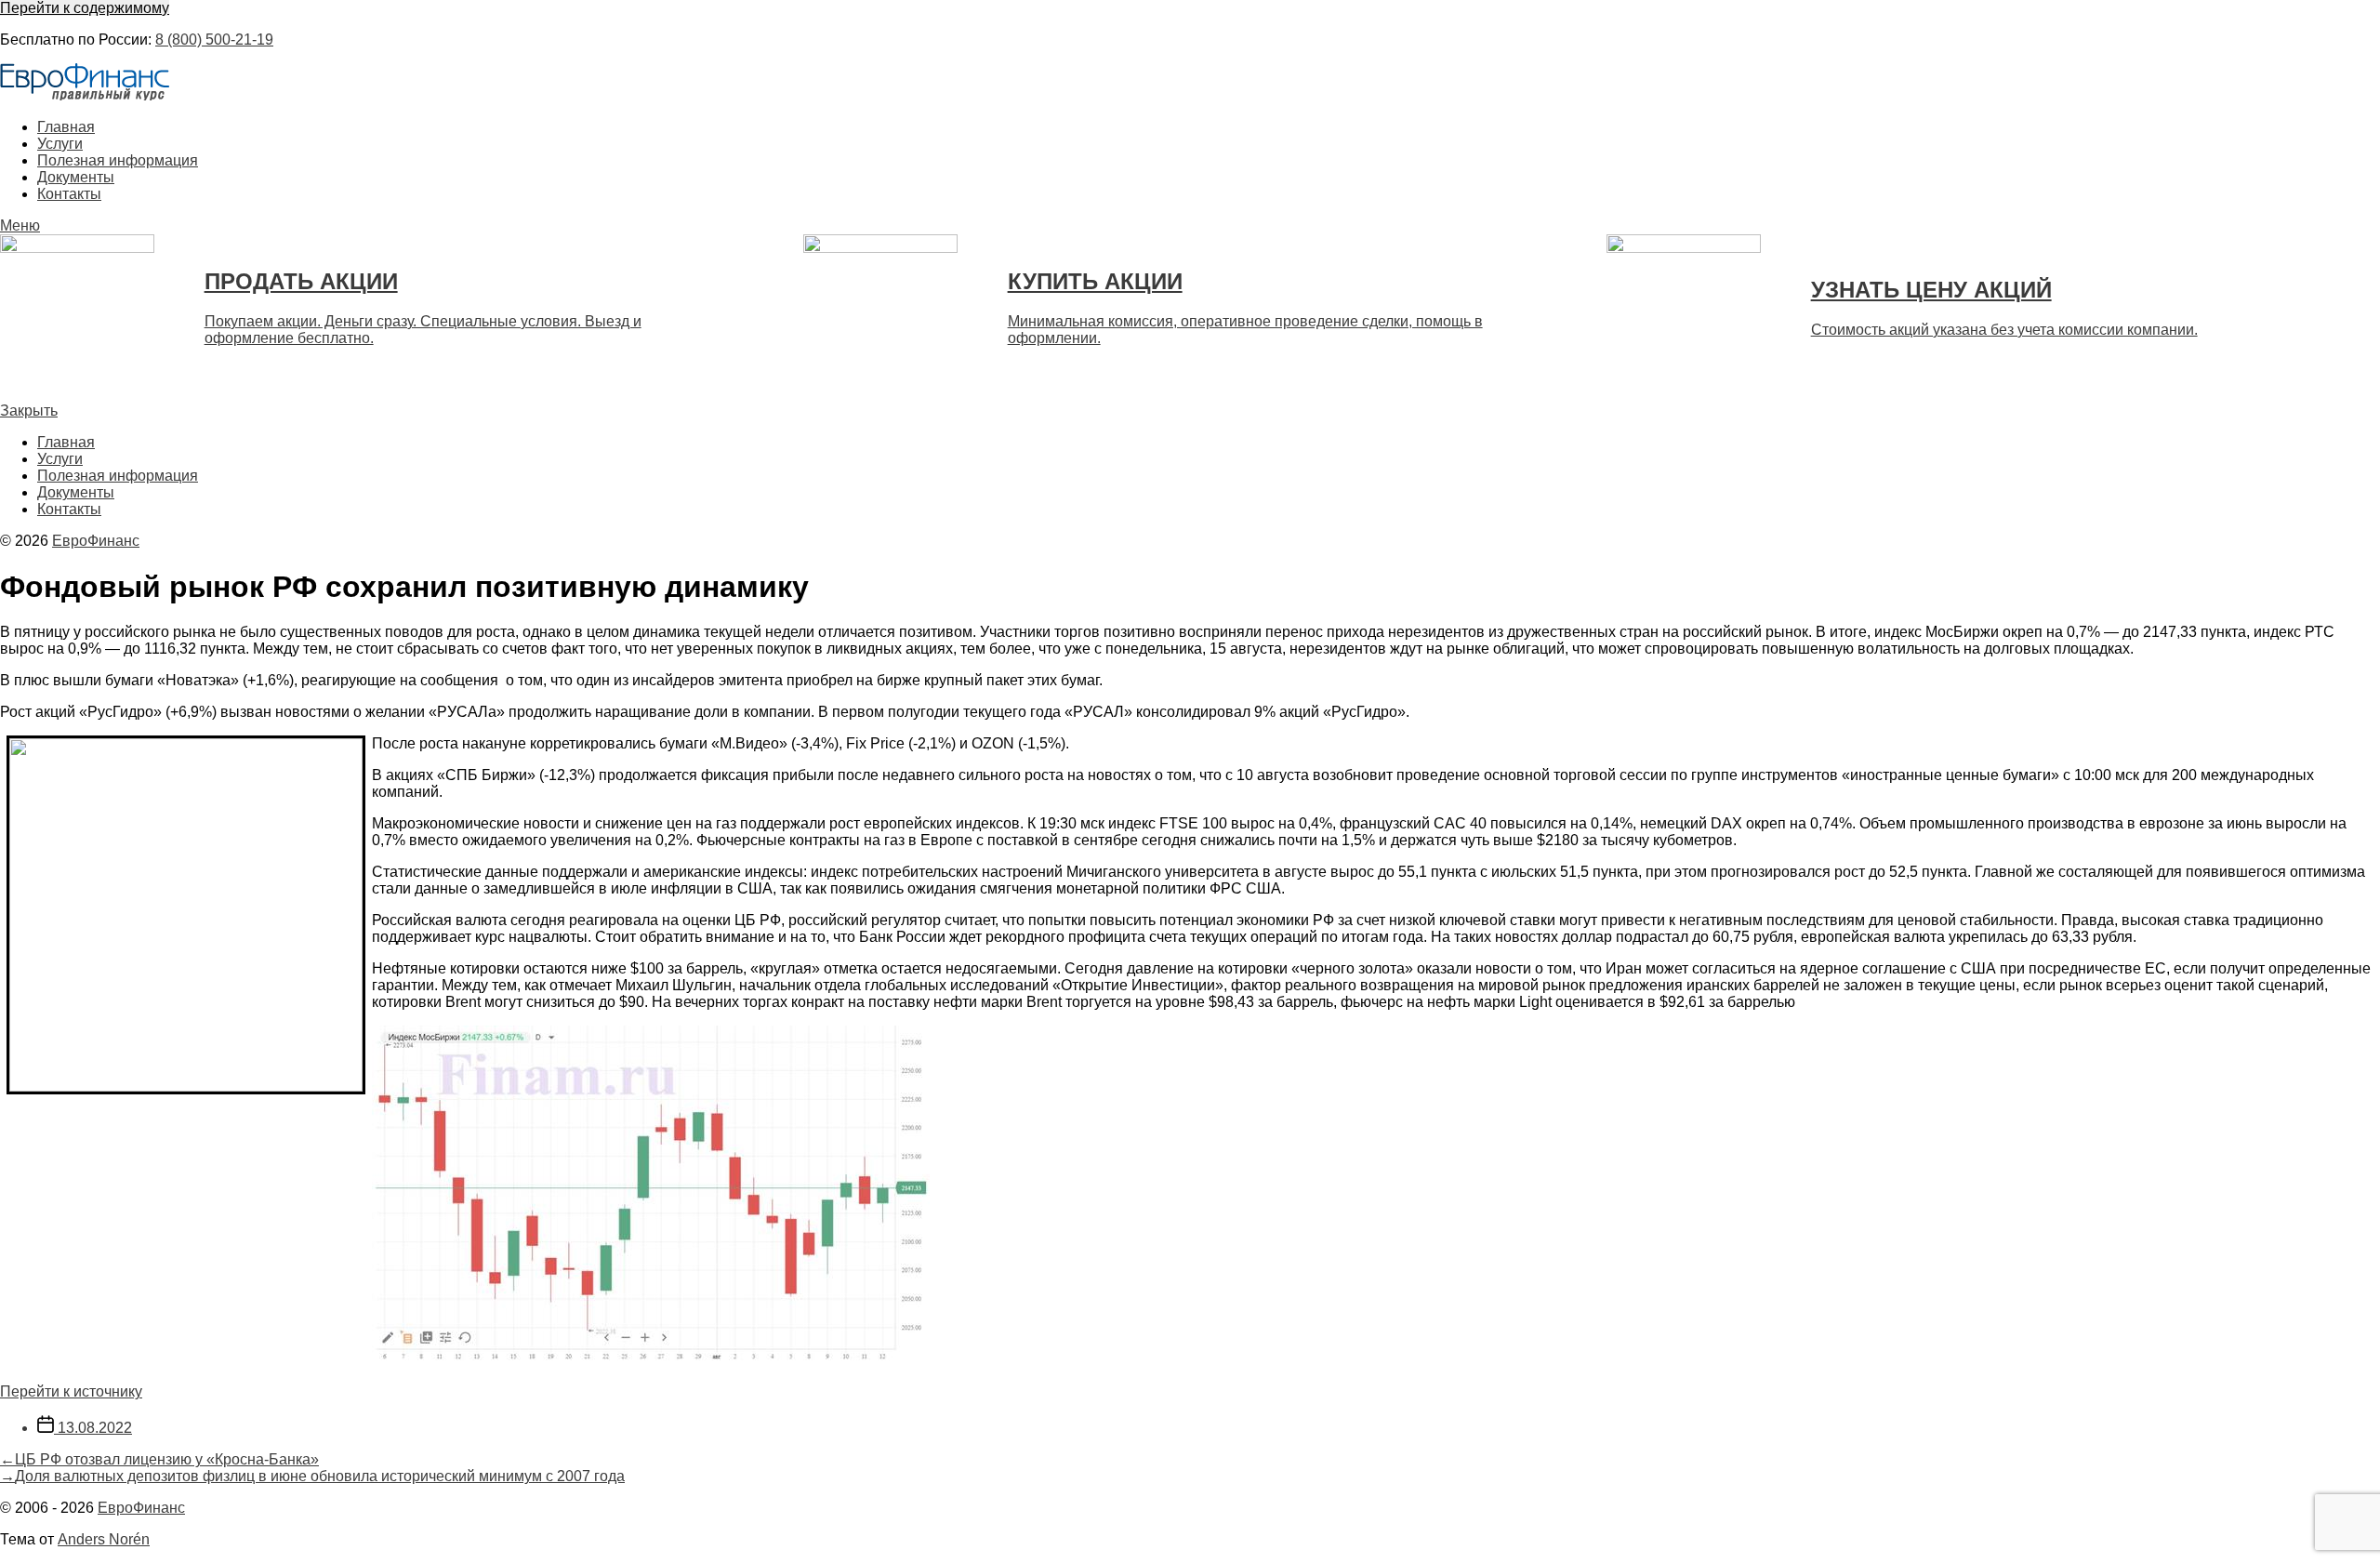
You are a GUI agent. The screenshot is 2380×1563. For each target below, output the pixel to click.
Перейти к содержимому (85, 8)
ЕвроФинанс (96, 541)
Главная (66, 127)
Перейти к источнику (71, 1391)
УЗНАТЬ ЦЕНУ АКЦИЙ (1931, 290)
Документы (76, 177)
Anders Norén (104, 1539)
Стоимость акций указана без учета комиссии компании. (2004, 330)
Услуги (60, 144)
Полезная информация (118, 160)
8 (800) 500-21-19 (214, 40)
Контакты (69, 194)
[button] (1190, 226)
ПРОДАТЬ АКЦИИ (301, 281)
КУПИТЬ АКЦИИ (1095, 281)
